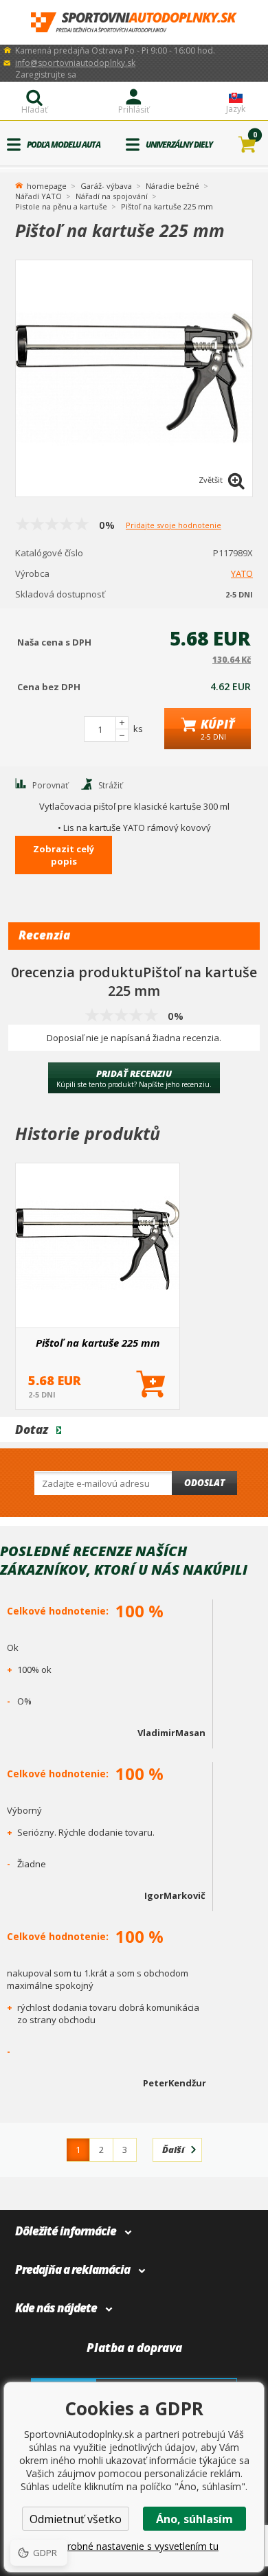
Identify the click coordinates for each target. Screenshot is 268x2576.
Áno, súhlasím (194, 2519)
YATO (242, 573)
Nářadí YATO (38, 196)
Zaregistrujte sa (46, 75)
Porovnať (50, 785)
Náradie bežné (172, 186)
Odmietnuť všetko (76, 2519)
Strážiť (110, 785)
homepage (47, 185)
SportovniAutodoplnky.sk (134, 22)
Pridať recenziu (134, 1078)
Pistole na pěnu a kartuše (61, 206)
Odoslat (204, 1483)
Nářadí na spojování (112, 196)
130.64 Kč (232, 660)
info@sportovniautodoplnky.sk (75, 63)
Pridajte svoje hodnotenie (174, 525)
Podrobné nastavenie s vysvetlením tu (134, 2546)
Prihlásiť (134, 110)
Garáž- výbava (106, 186)
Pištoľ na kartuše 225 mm (98, 1343)
